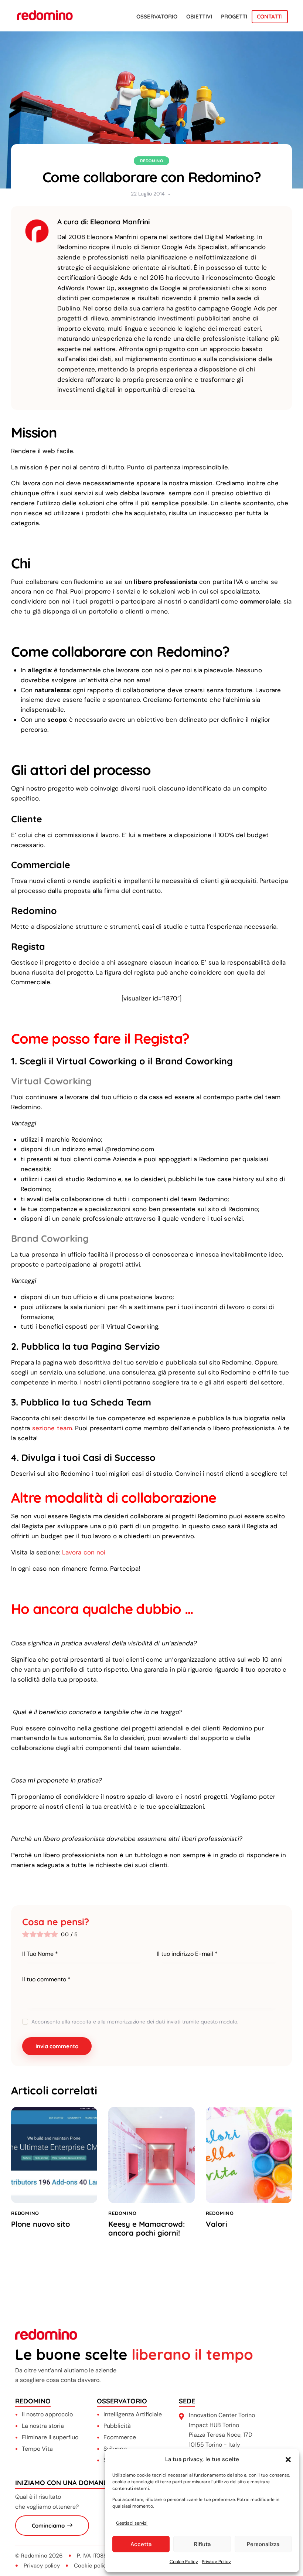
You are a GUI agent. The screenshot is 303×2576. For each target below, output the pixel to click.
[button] (288, 2460)
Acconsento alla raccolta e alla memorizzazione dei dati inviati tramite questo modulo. (135, 2022)
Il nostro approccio (47, 2414)
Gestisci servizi (132, 2523)
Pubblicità (117, 2426)
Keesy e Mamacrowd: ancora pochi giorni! (147, 2229)
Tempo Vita (37, 2449)
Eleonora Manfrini (120, 222)
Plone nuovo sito (40, 2224)
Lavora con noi (84, 1552)
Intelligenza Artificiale (133, 2414)
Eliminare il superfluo (50, 2437)
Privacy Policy (216, 2562)
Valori (217, 2224)
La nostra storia (43, 2426)
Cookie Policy (184, 2562)
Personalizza (263, 2544)
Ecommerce (120, 2437)
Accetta (141, 2544)
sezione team (52, 1428)
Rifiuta (202, 2544)
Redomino (152, 161)
